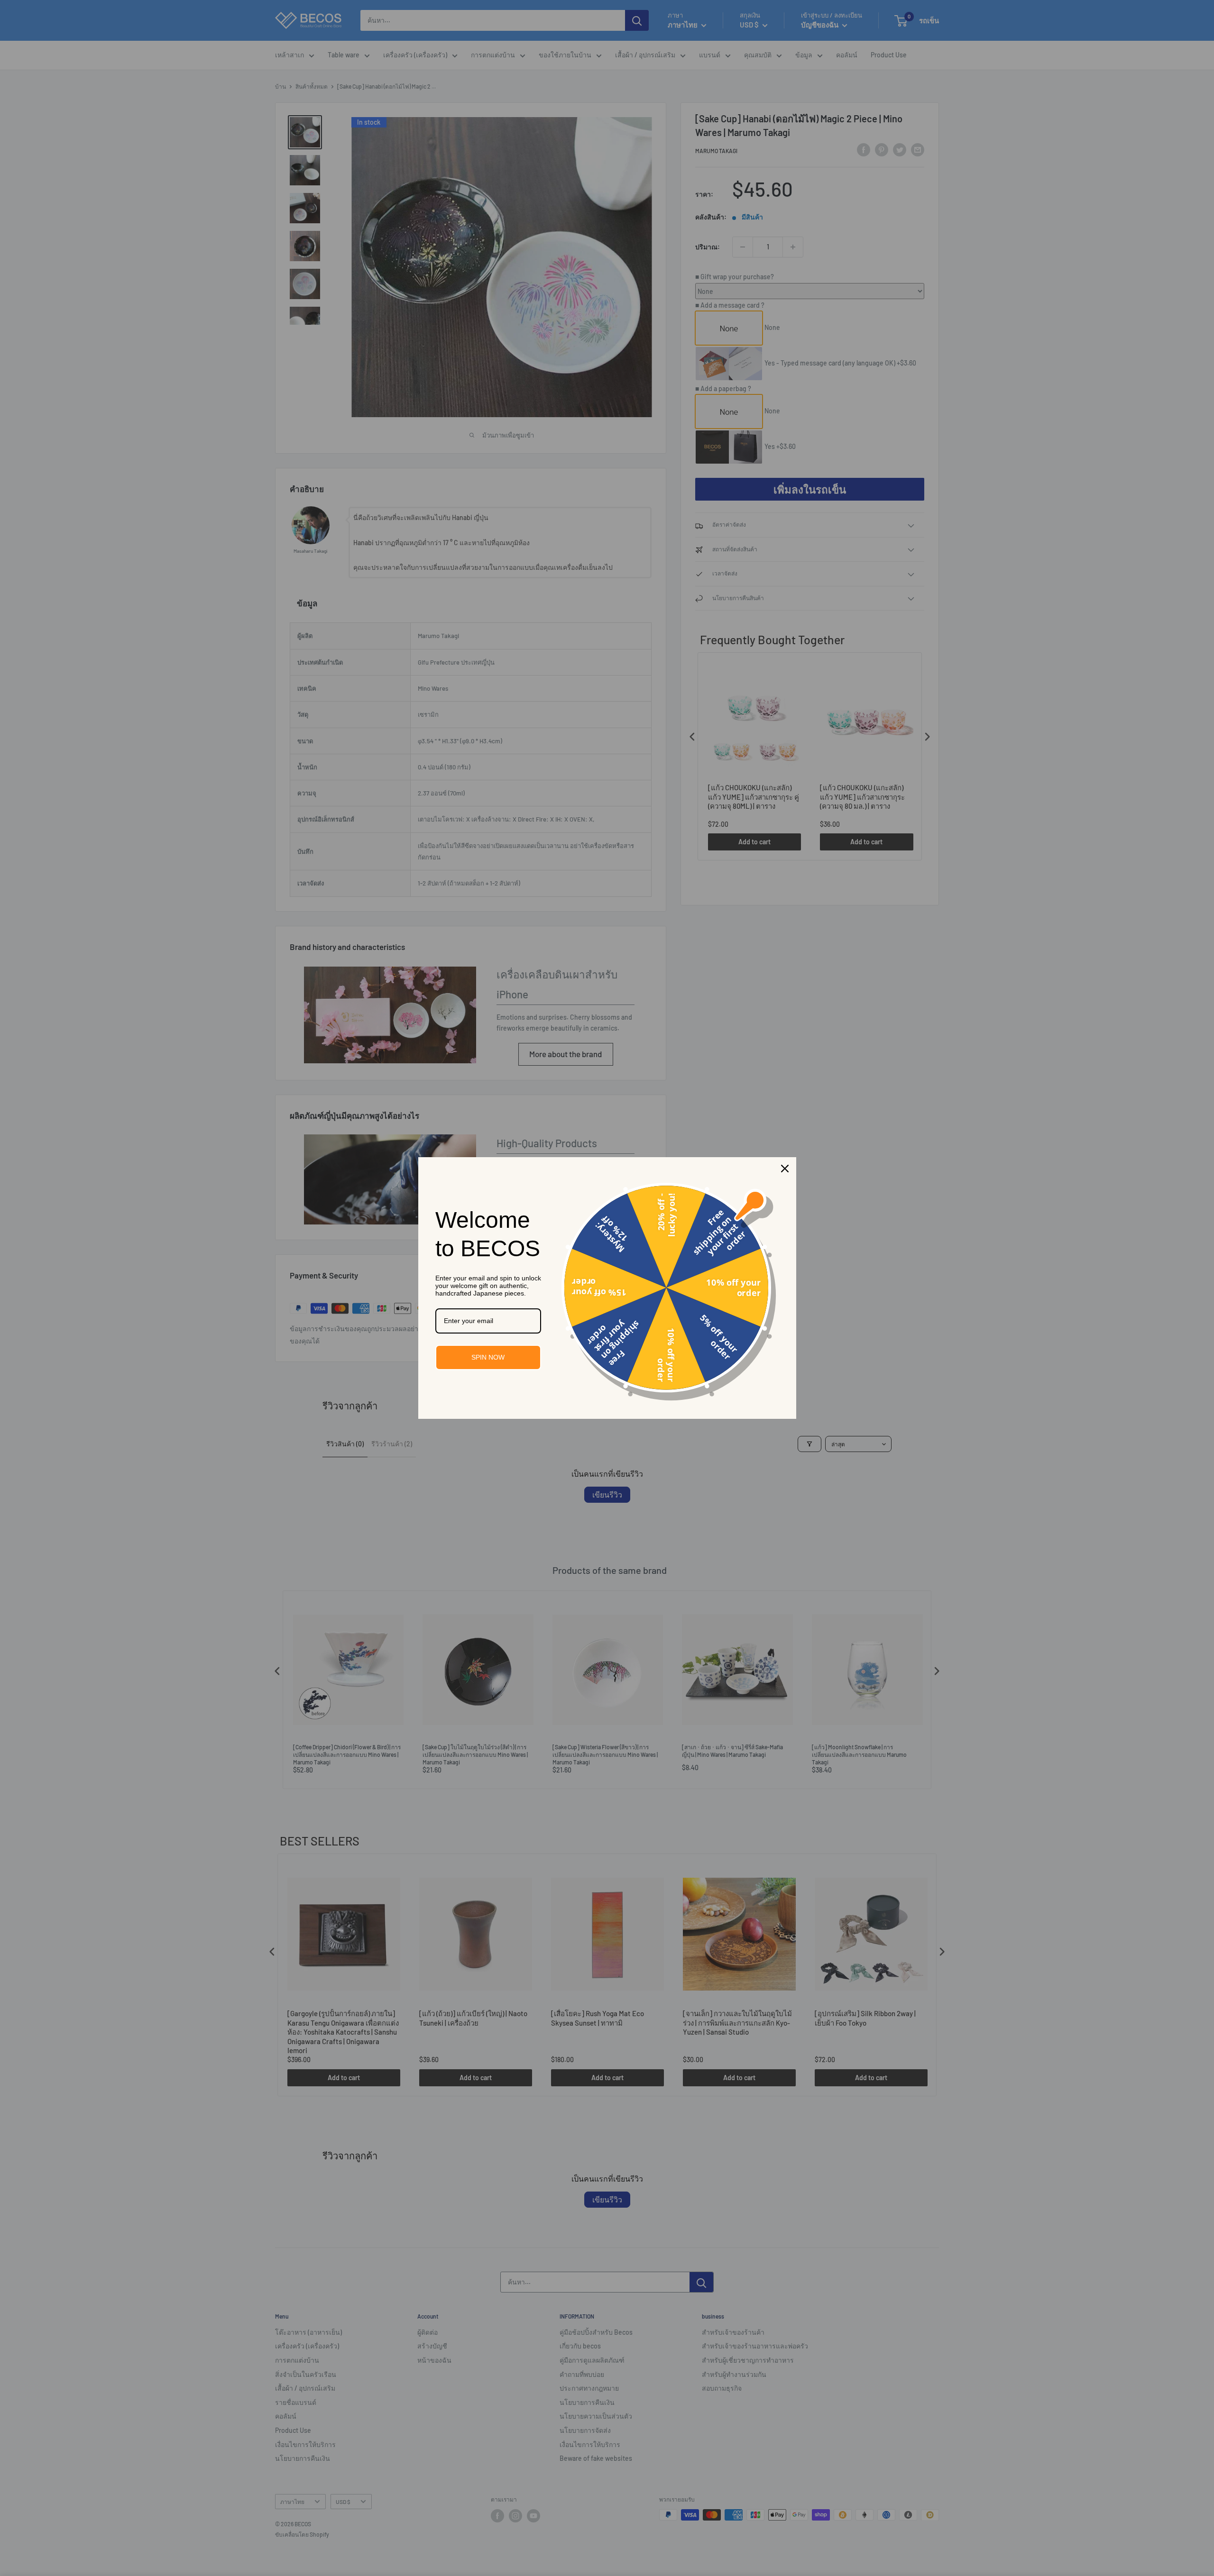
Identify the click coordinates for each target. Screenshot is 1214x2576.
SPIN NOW (488, 1357)
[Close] (785, 1169)
